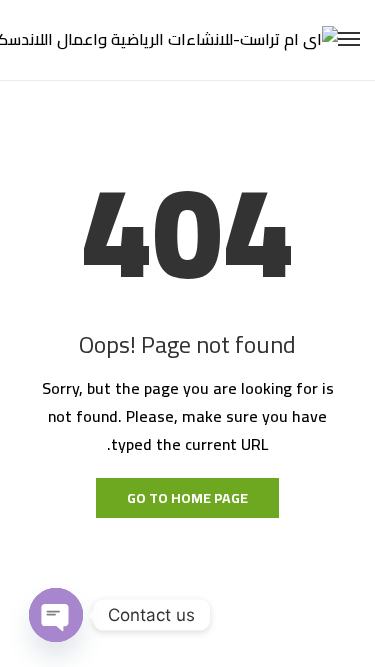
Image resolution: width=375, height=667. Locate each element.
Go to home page (187, 498)
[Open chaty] (56, 615)
